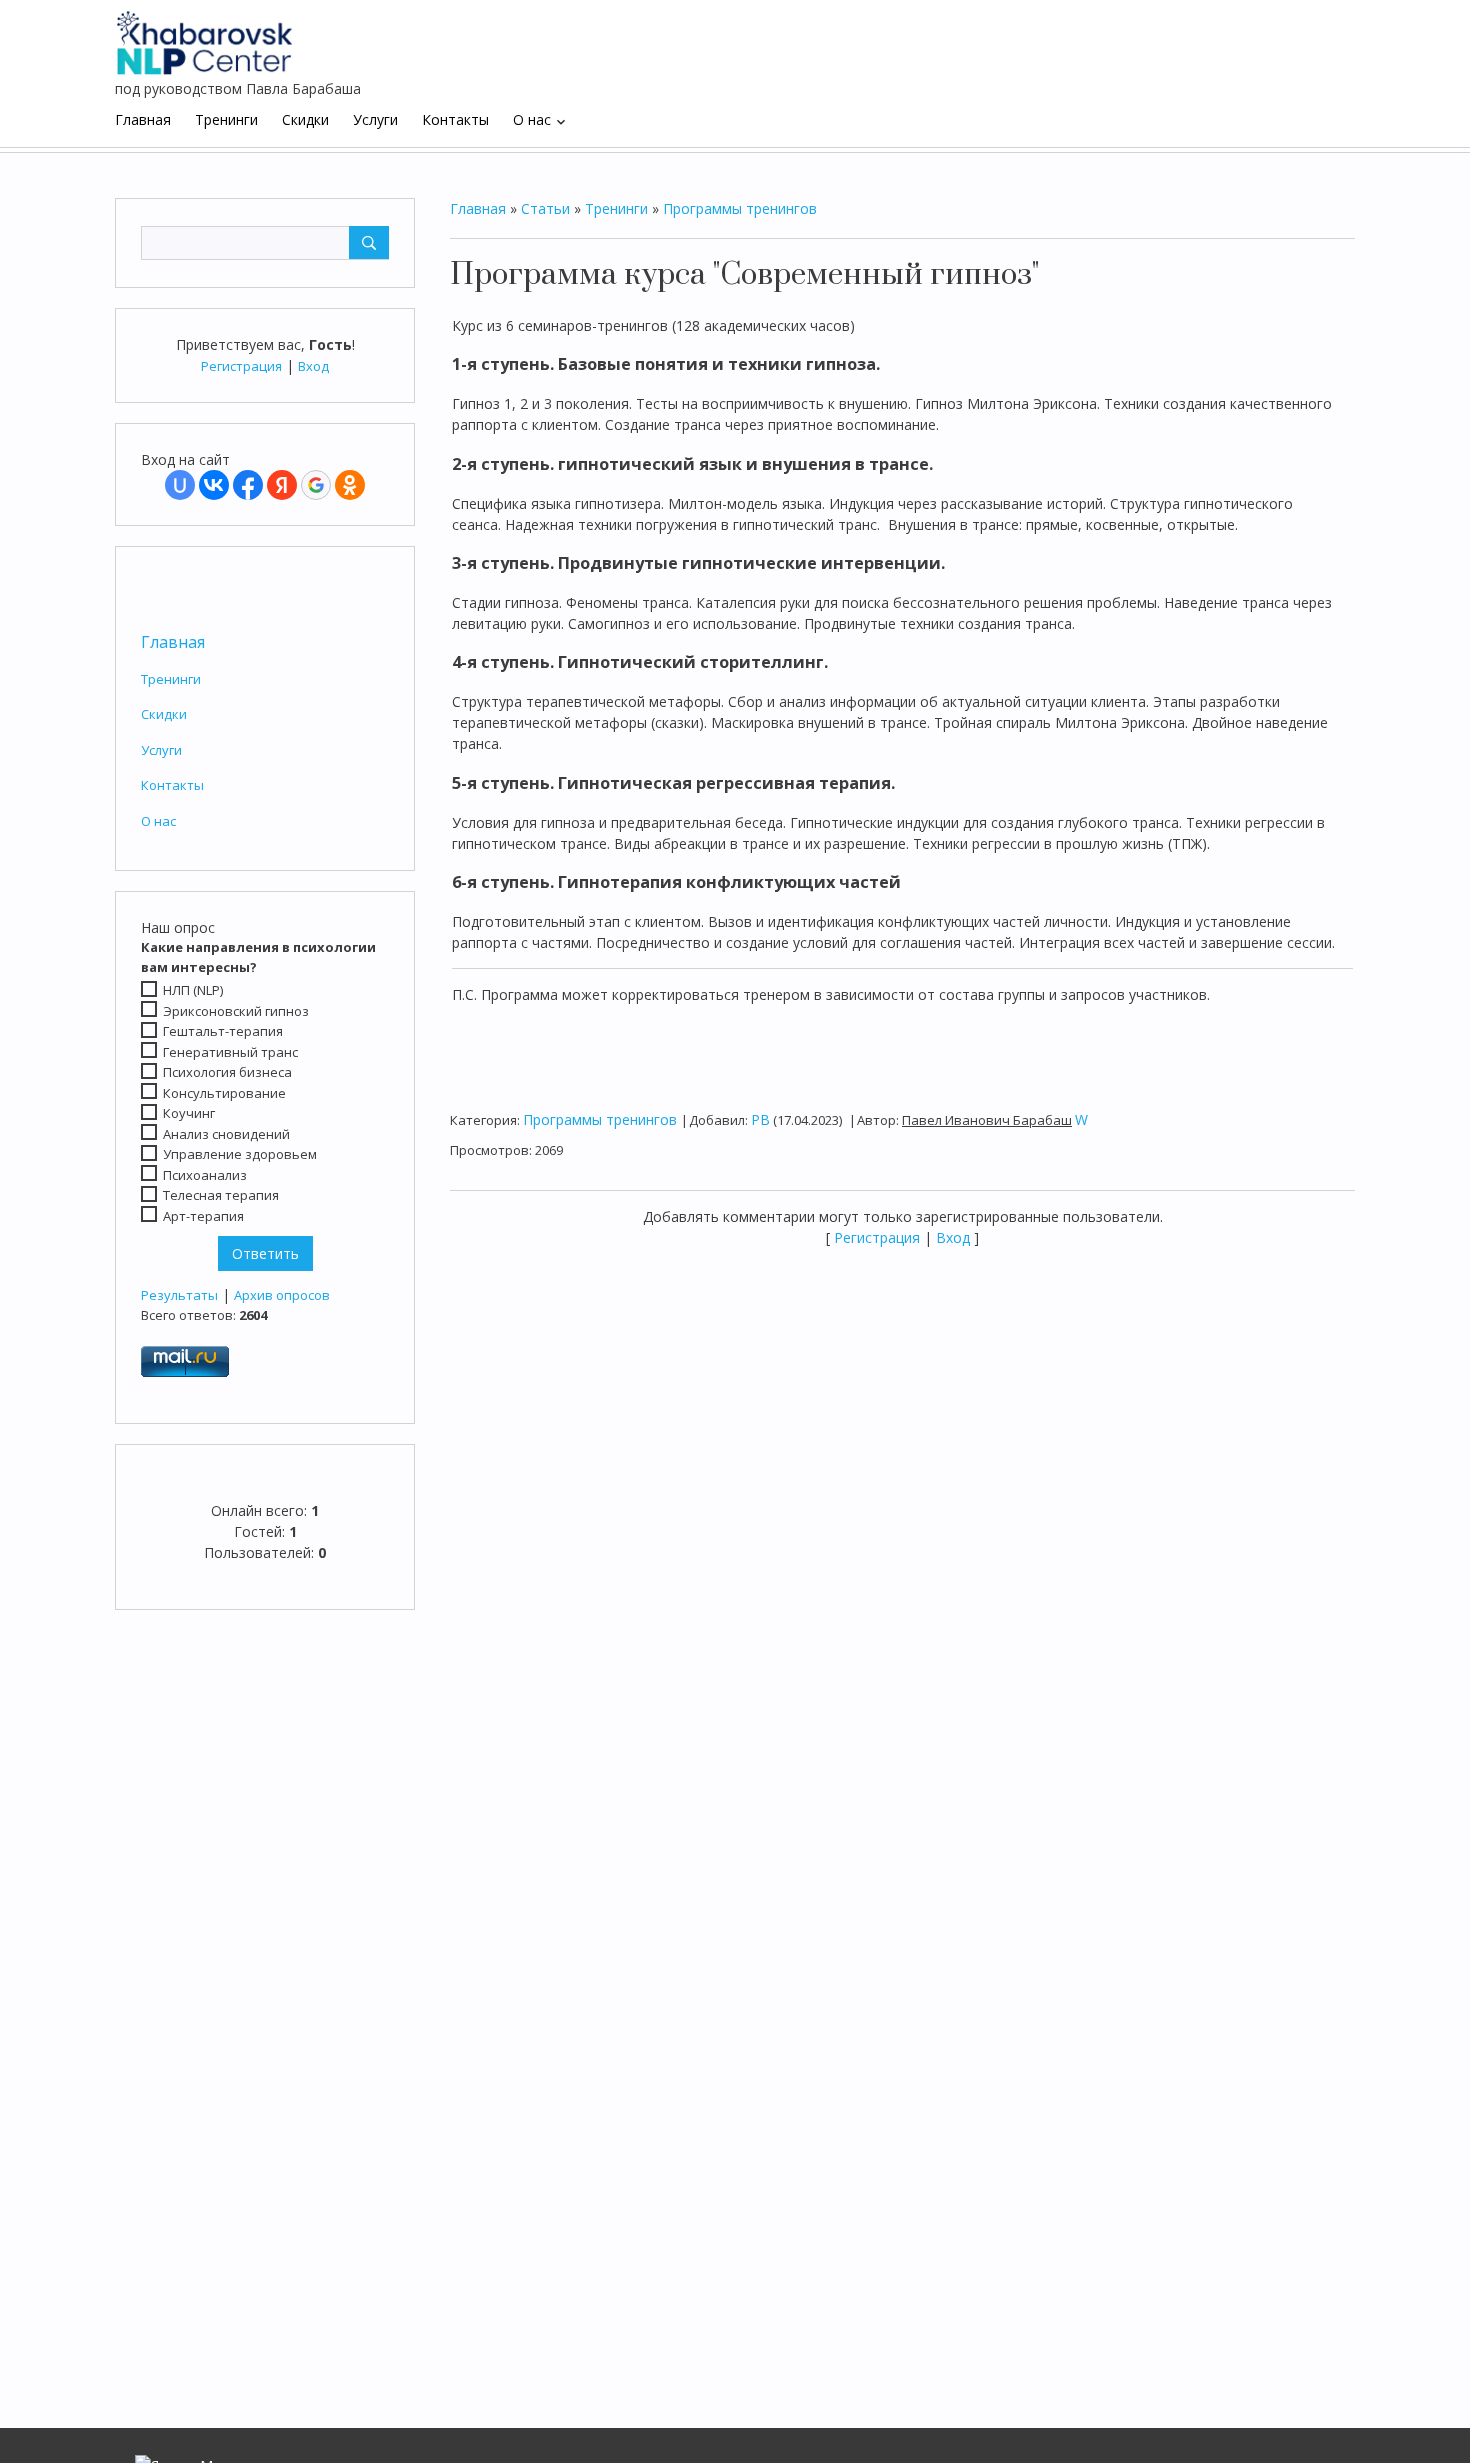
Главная (173, 642)
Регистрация (241, 366)
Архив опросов (282, 1295)
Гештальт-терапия (223, 1031)
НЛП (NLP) (193, 990)
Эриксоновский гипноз (236, 1011)
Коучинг (189, 1113)
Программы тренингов (740, 208)
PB (760, 1119)
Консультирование (224, 1093)
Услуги (161, 750)
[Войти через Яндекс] (282, 485)
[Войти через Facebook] (248, 485)
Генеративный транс (230, 1052)
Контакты (172, 785)
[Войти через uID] (180, 485)
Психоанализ (205, 1175)
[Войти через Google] (316, 485)
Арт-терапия (203, 1216)
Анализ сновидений (226, 1134)
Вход (313, 366)
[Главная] (205, 35)
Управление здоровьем (240, 1154)
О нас (158, 821)
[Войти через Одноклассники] (350, 485)
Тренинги (171, 679)
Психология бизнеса (227, 1072)
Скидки (164, 714)
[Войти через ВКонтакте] (214, 485)
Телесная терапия (221, 1195)
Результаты (179, 1295)
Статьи (545, 208)
